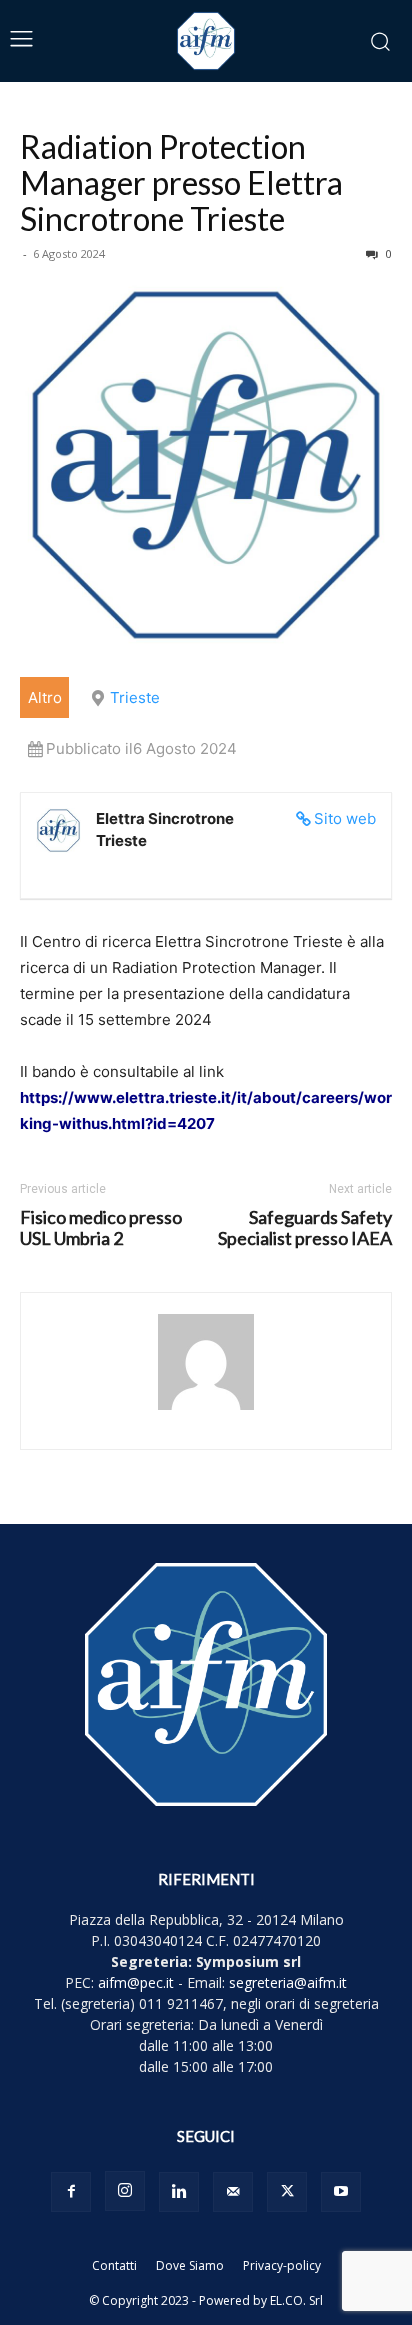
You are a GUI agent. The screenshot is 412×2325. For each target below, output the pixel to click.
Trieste (135, 697)
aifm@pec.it (136, 1982)
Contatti (114, 2265)
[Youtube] (341, 2192)
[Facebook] (71, 2192)
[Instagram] (125, 2191)
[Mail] (233, 2192)
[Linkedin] (179, 2192)
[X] (287, 2192)
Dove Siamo (190, 2265)
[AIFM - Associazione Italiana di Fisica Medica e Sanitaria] (206, 41)
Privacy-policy (282, 2265)
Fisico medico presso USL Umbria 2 (101, 1228)
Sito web (345, 818)
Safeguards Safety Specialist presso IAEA (305, 1228)
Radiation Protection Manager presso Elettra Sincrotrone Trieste (181, 182)
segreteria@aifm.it (288, 1982)
